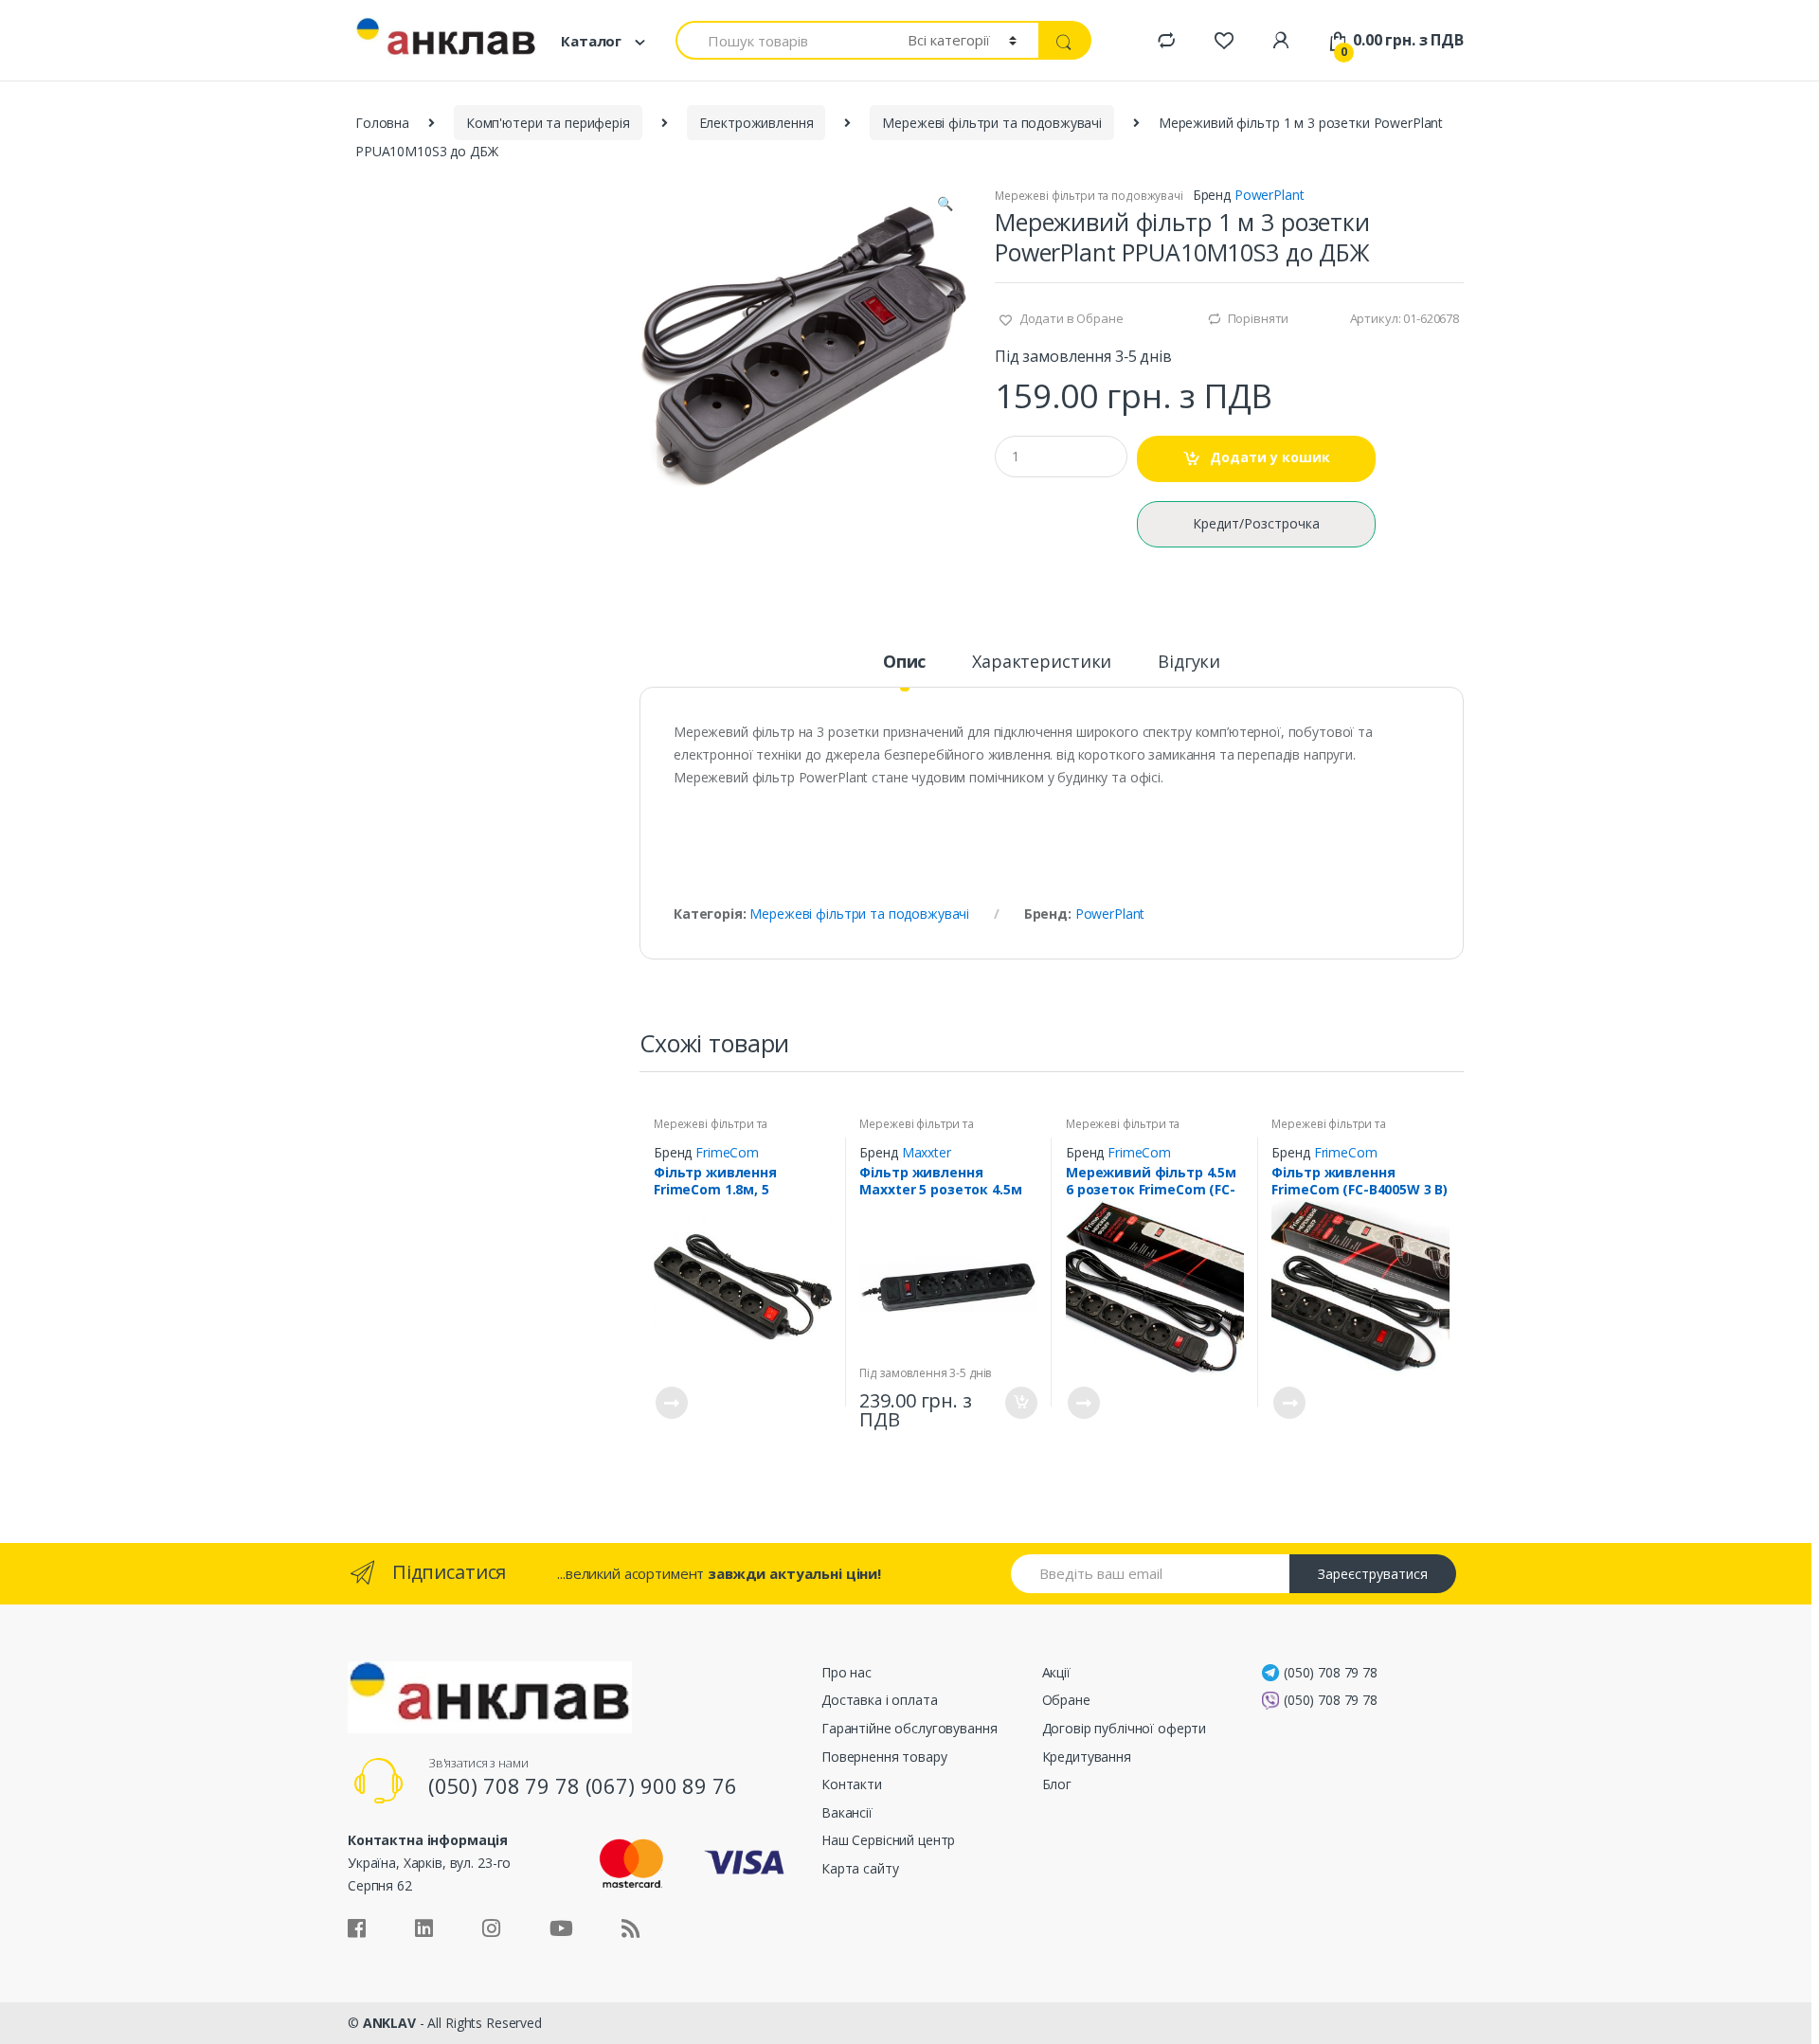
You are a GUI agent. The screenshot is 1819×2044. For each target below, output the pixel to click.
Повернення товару (884, 1757)
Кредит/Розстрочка (1256, 523)
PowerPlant (1270, 195)
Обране (1066, 1700)
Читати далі (671, 1403)
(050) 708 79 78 (1331, 1672)
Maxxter (927, 1152)
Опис (904, 663)
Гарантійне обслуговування (909, 1728)
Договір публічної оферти (1125, 1728)
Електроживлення (756, 123)
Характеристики (1042, 663)
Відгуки (1189, 663)
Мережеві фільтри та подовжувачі (992, 123)
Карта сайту (860, 1868)
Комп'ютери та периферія (548, 123)
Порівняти (1259, 318)
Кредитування (1087, 1757)
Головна (382, 123)
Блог (1057, 1784)
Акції (1056, 1672)
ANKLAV (389, 2023)
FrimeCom (727, 1152)
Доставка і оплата (880, 1700)
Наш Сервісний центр (888, 1840)
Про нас (846, 1672)
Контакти (852, 1784)
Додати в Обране (1070, 318)
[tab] (904, 670)
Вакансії (847, 1812)
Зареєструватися (1373, 1574)
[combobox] (781, 40)
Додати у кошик (1270, 457)
